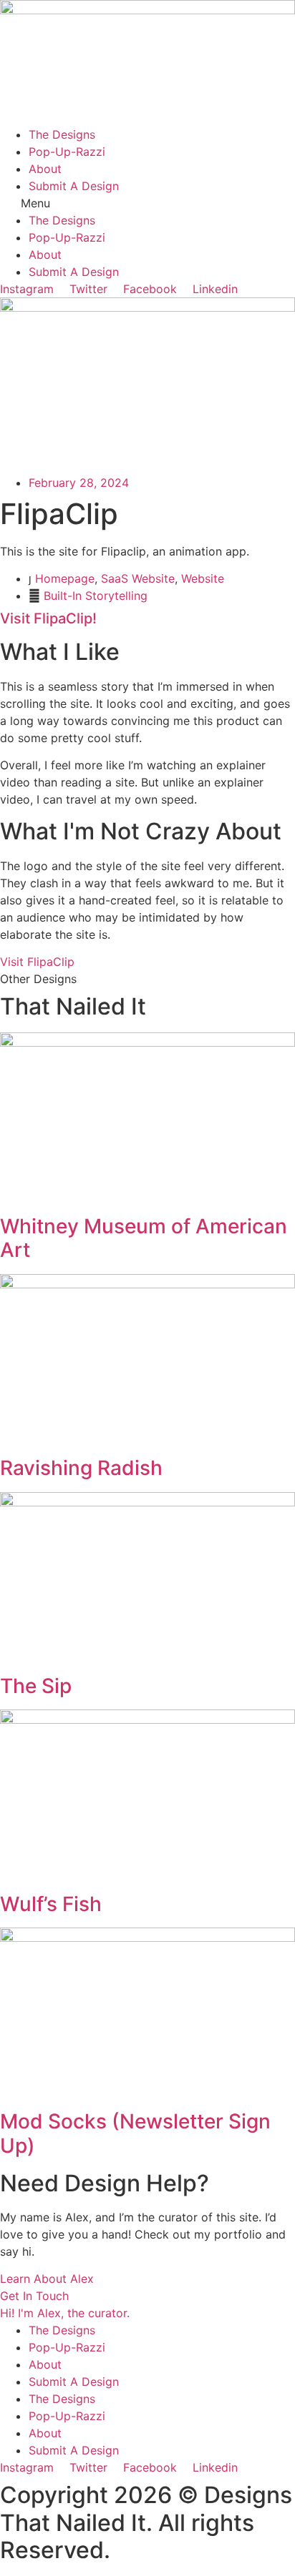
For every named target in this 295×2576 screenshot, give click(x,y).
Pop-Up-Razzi (67, 152)
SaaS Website (138, 578)
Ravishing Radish (81, 1468)
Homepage (65, 578)
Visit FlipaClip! (48, 618)
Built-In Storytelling (96, 596)
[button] (147, 203)
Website (203, 578)
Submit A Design (74, 186)
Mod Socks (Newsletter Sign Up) (135, 2133)
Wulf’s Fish (51, 1904)
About (45, 169)
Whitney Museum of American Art (144, 1238)
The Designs (62, 134)
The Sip (36, 1686)
